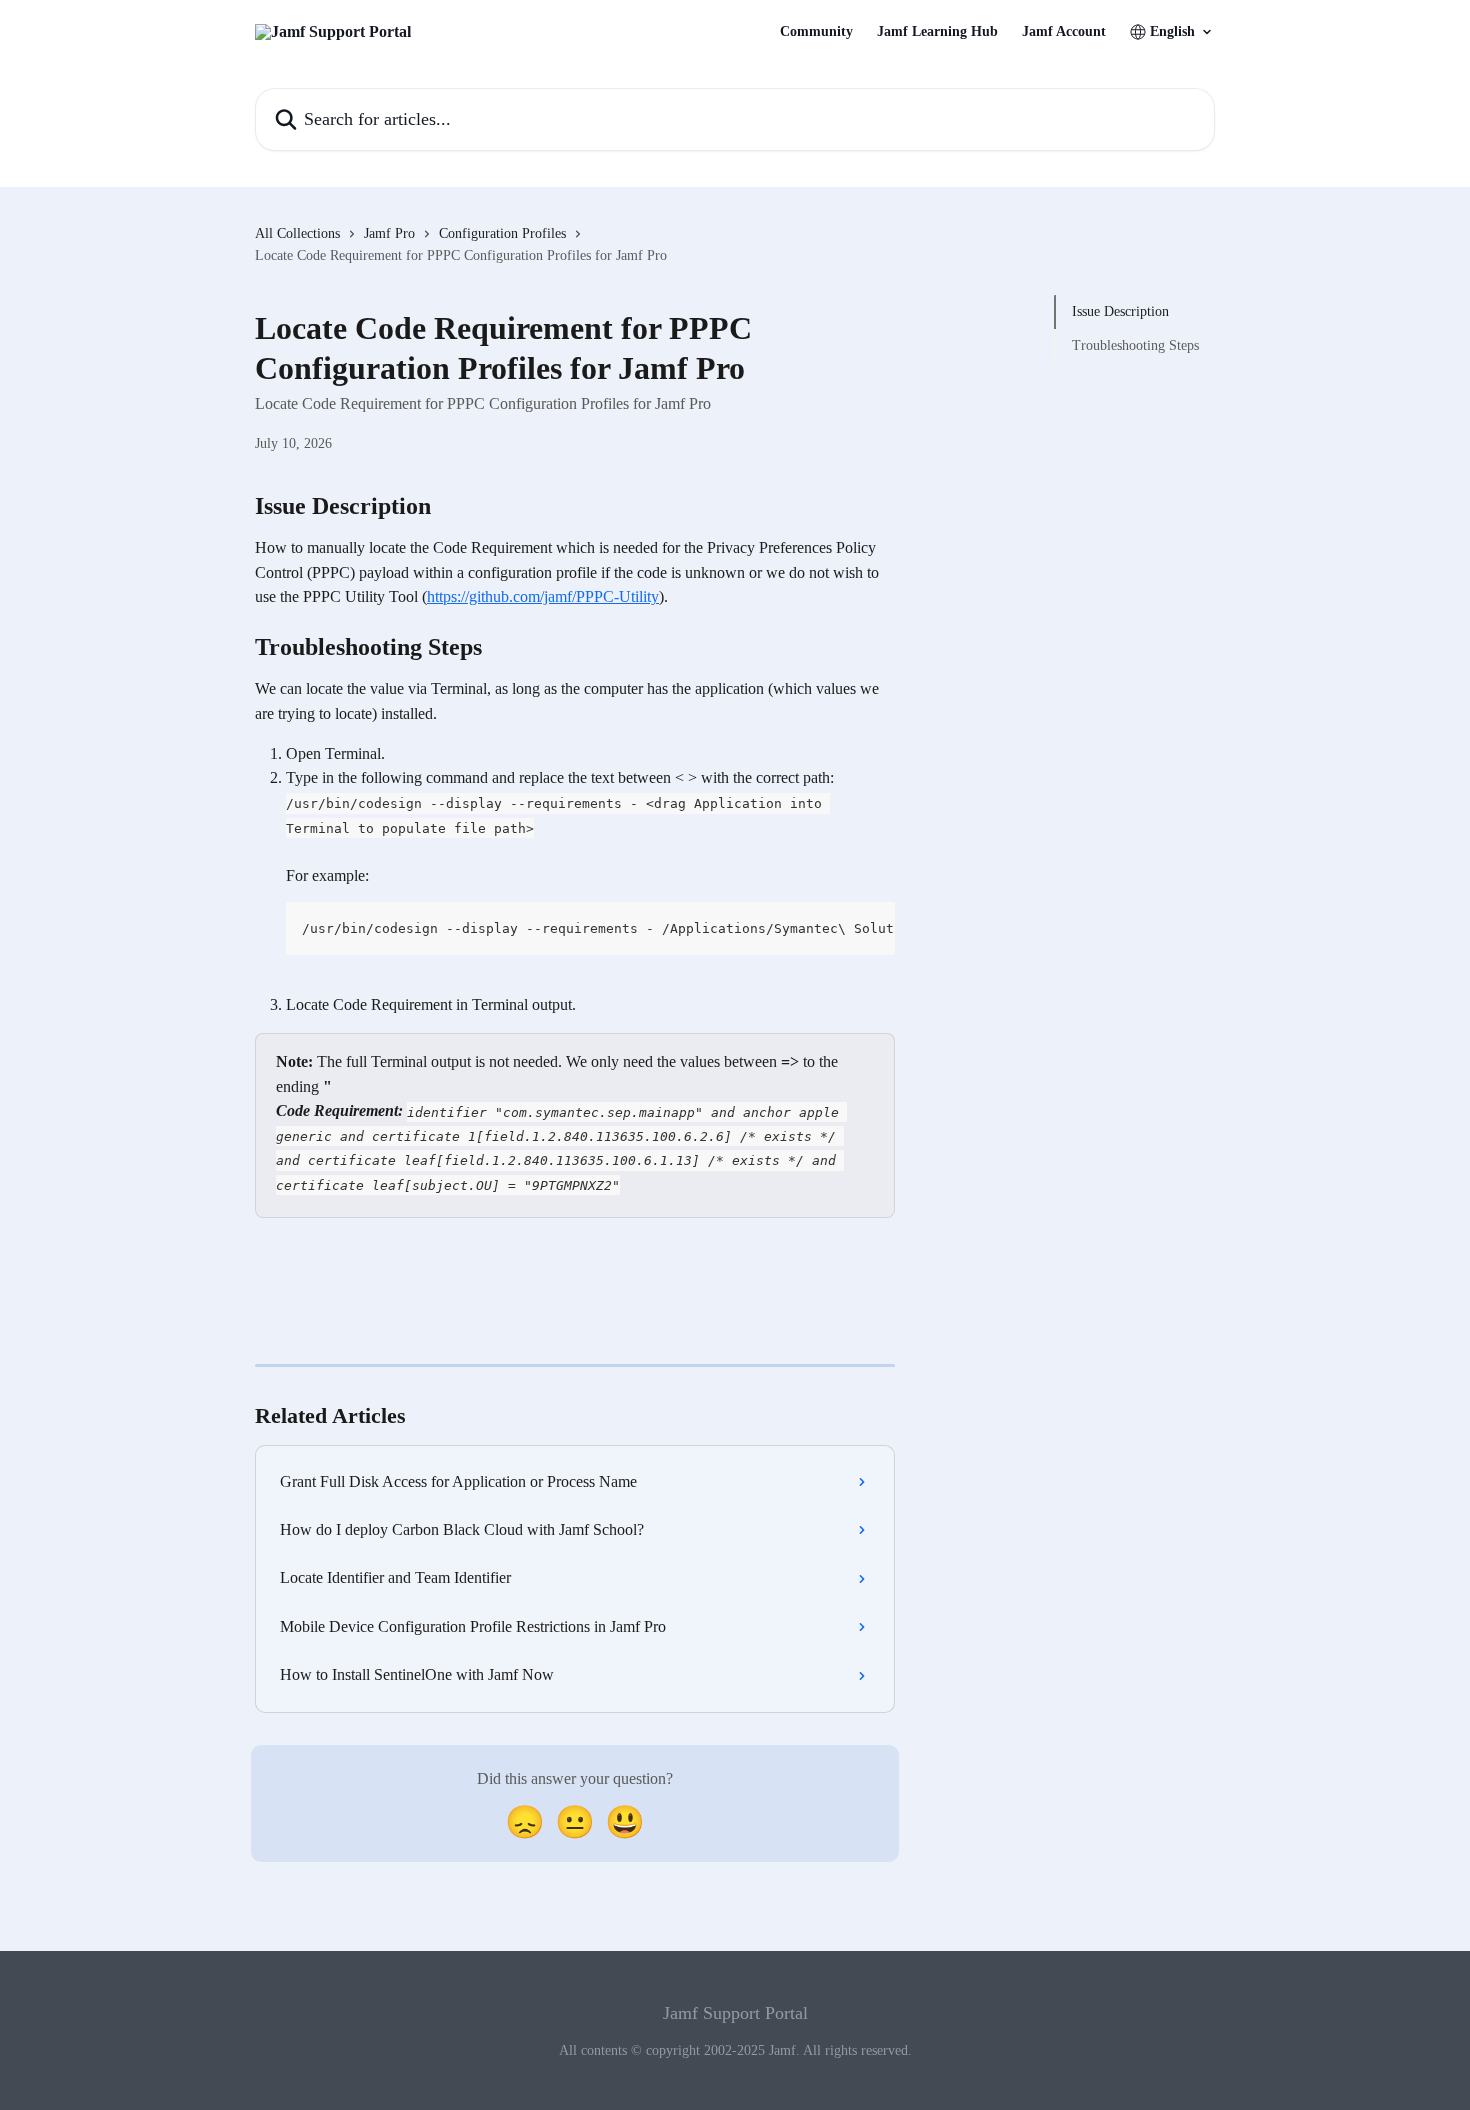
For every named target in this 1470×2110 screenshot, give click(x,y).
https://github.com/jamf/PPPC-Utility (543, 596)
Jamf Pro (389, 233)
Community (816, 32)
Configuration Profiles (502, 233)
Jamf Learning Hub (937, 32)
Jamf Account (1064, 32)
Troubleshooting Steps (1135, 345)
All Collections (297, 233)
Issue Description (1120, 311)
